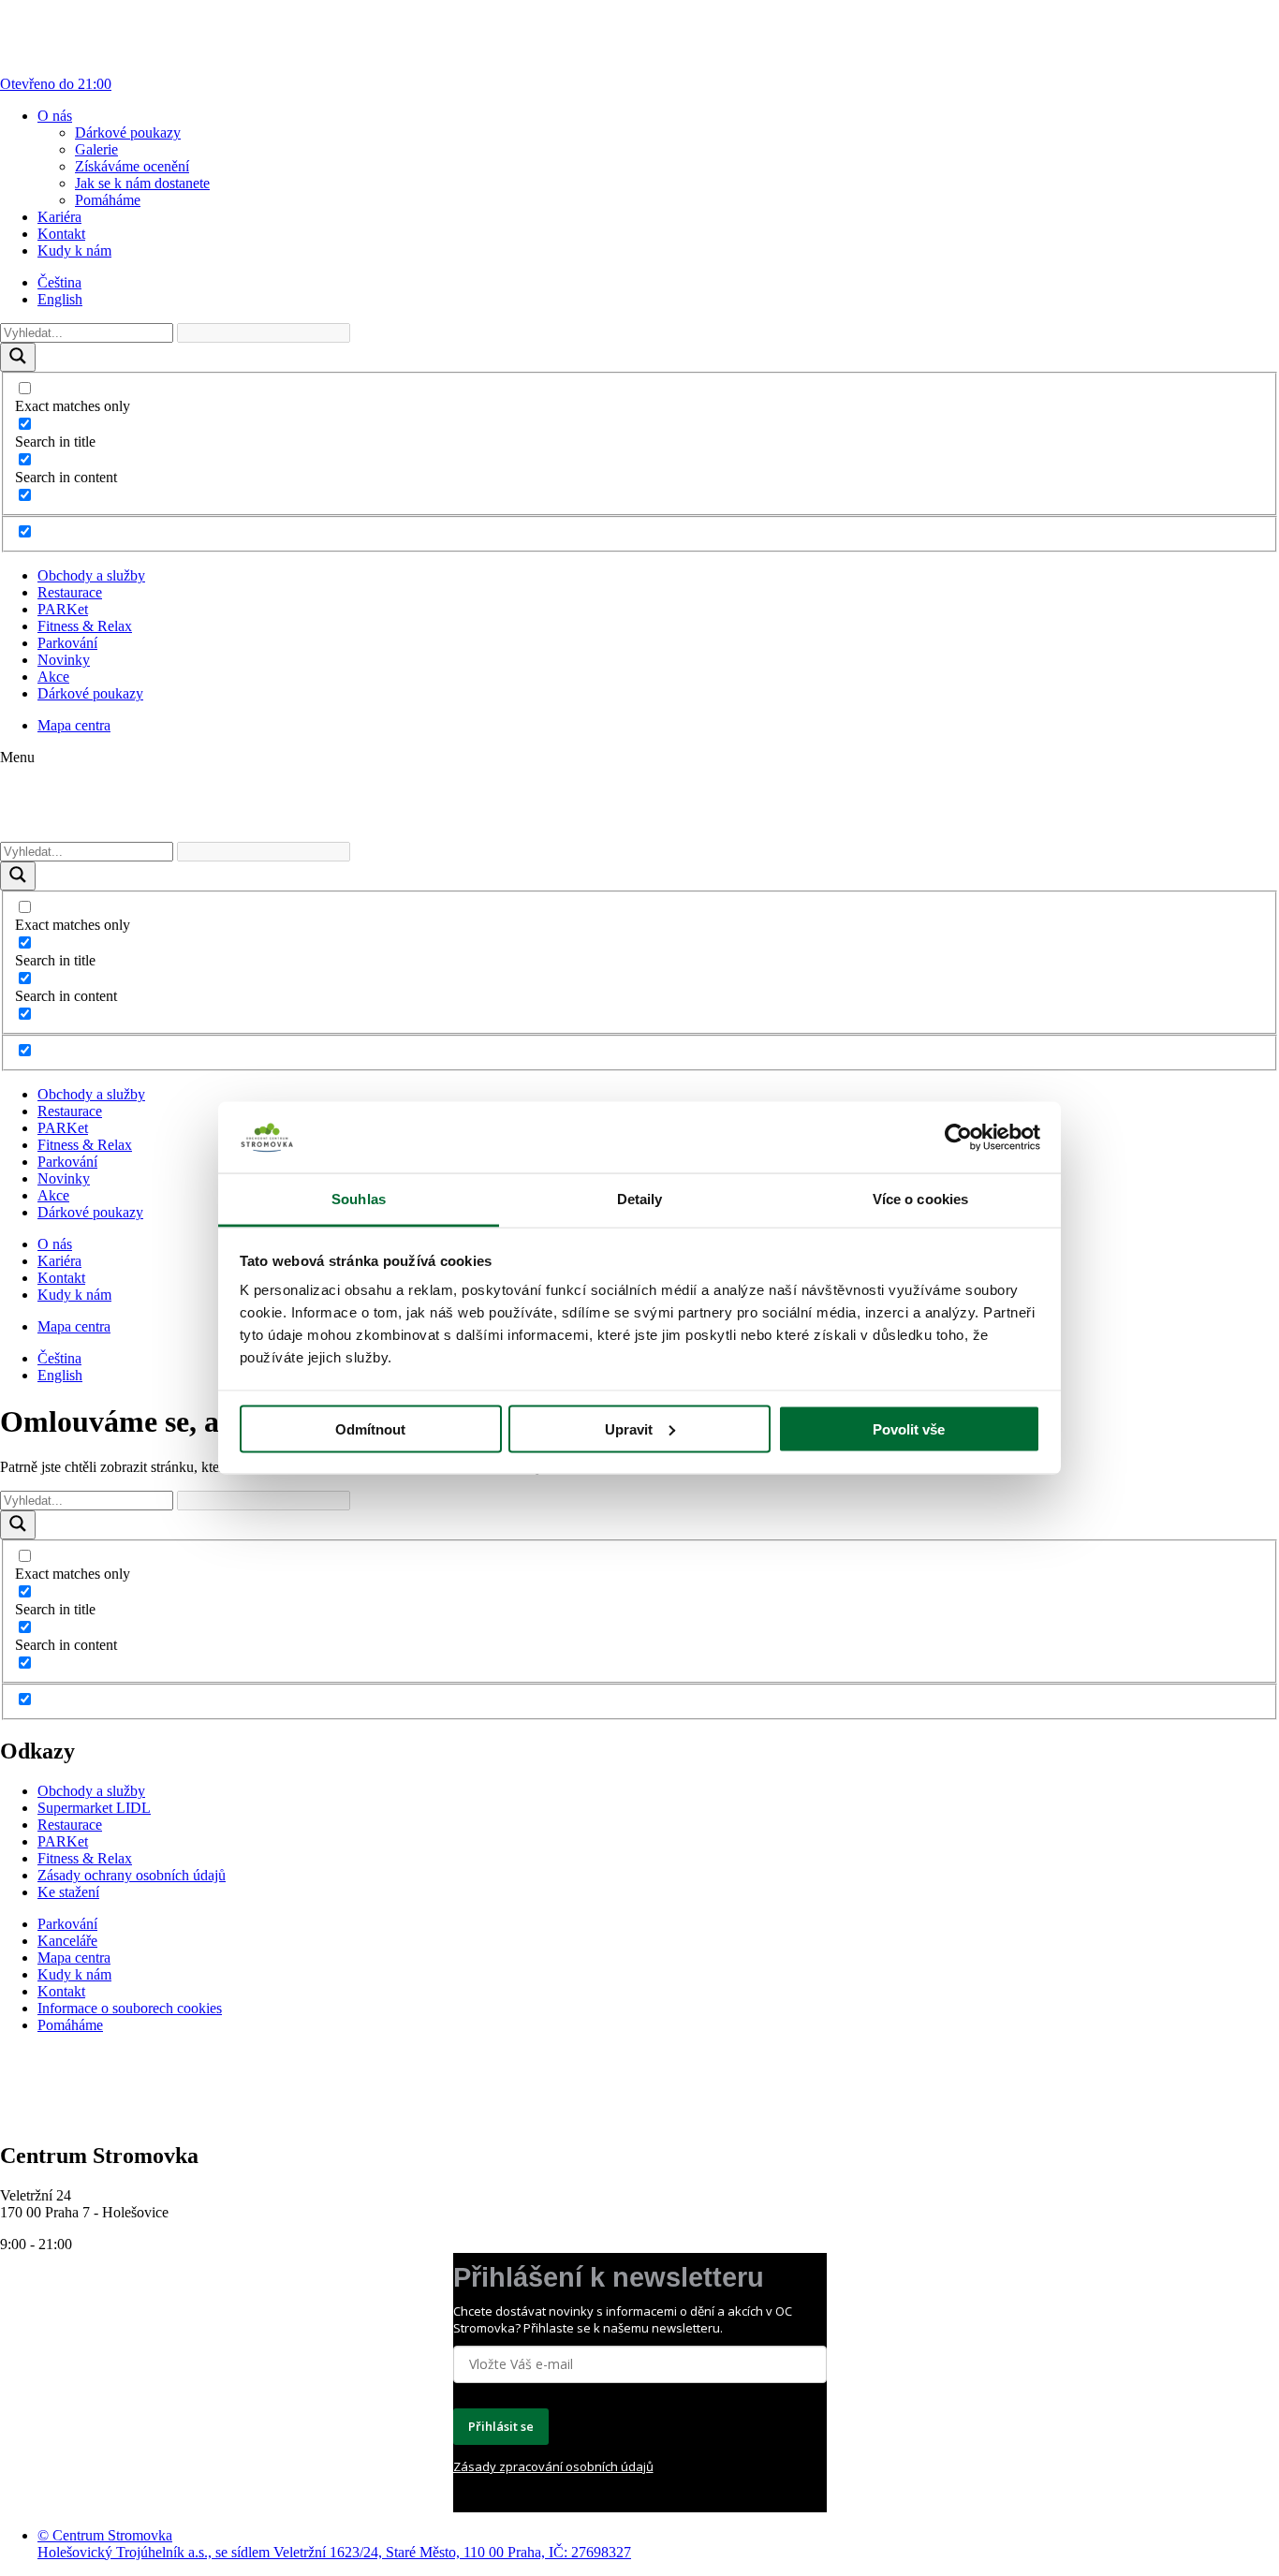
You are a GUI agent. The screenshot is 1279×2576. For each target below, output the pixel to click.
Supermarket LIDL (94, 1808)
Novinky (64, 660)
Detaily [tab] (640, 1199)
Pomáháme (108, 200)
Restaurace (70, 592)
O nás (55, 116)
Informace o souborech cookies (130, 2008)
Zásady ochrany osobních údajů (132, 1875)
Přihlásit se (501, 2426)
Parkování (67, 643)
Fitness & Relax (85, 626)
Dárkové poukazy (128, 132)
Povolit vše (909, 1428)
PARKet (63, 609)
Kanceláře (67, 1941)
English (60, 299)
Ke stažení (68, 1892)
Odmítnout (370, 1428)
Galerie (96, 149)
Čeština (59, 282)
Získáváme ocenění (132, 166)
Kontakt (61, 234)
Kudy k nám (74, 250)
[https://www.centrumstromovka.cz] (66, 2116)
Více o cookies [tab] (920, 1199)
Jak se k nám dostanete (142, 183)
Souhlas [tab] (359, 1199)
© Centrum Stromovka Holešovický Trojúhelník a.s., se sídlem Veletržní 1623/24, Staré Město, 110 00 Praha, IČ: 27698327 (334, 2544)
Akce (53, 677)
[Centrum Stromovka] (66, 833)
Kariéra (59, 217)
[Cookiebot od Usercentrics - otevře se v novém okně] (958, 1138)
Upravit (629, 1428)
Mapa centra (74, 725)
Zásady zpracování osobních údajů (553, 2466)
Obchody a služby (91, 575)
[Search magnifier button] (18, 357)
